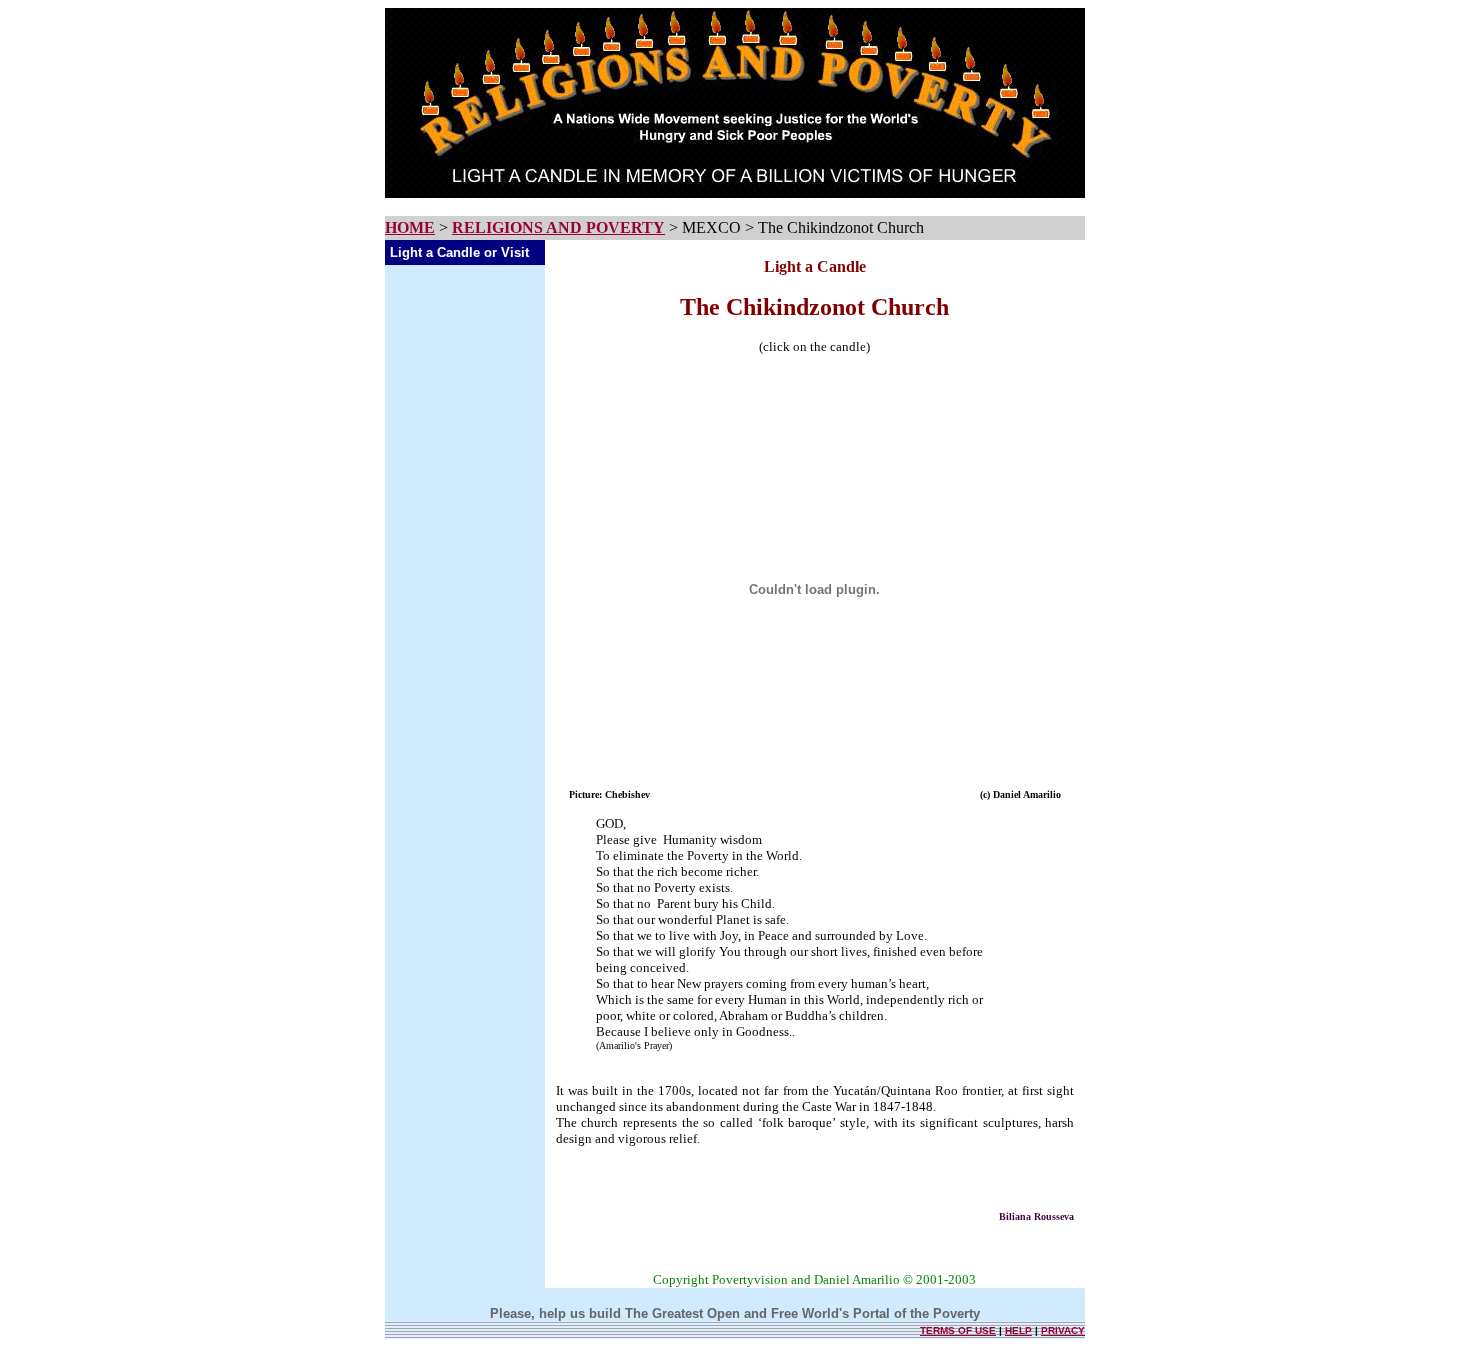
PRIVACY (1063, 1330)
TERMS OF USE (958, 1330)
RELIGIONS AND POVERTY (558, 227)
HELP (1018, 1330)
